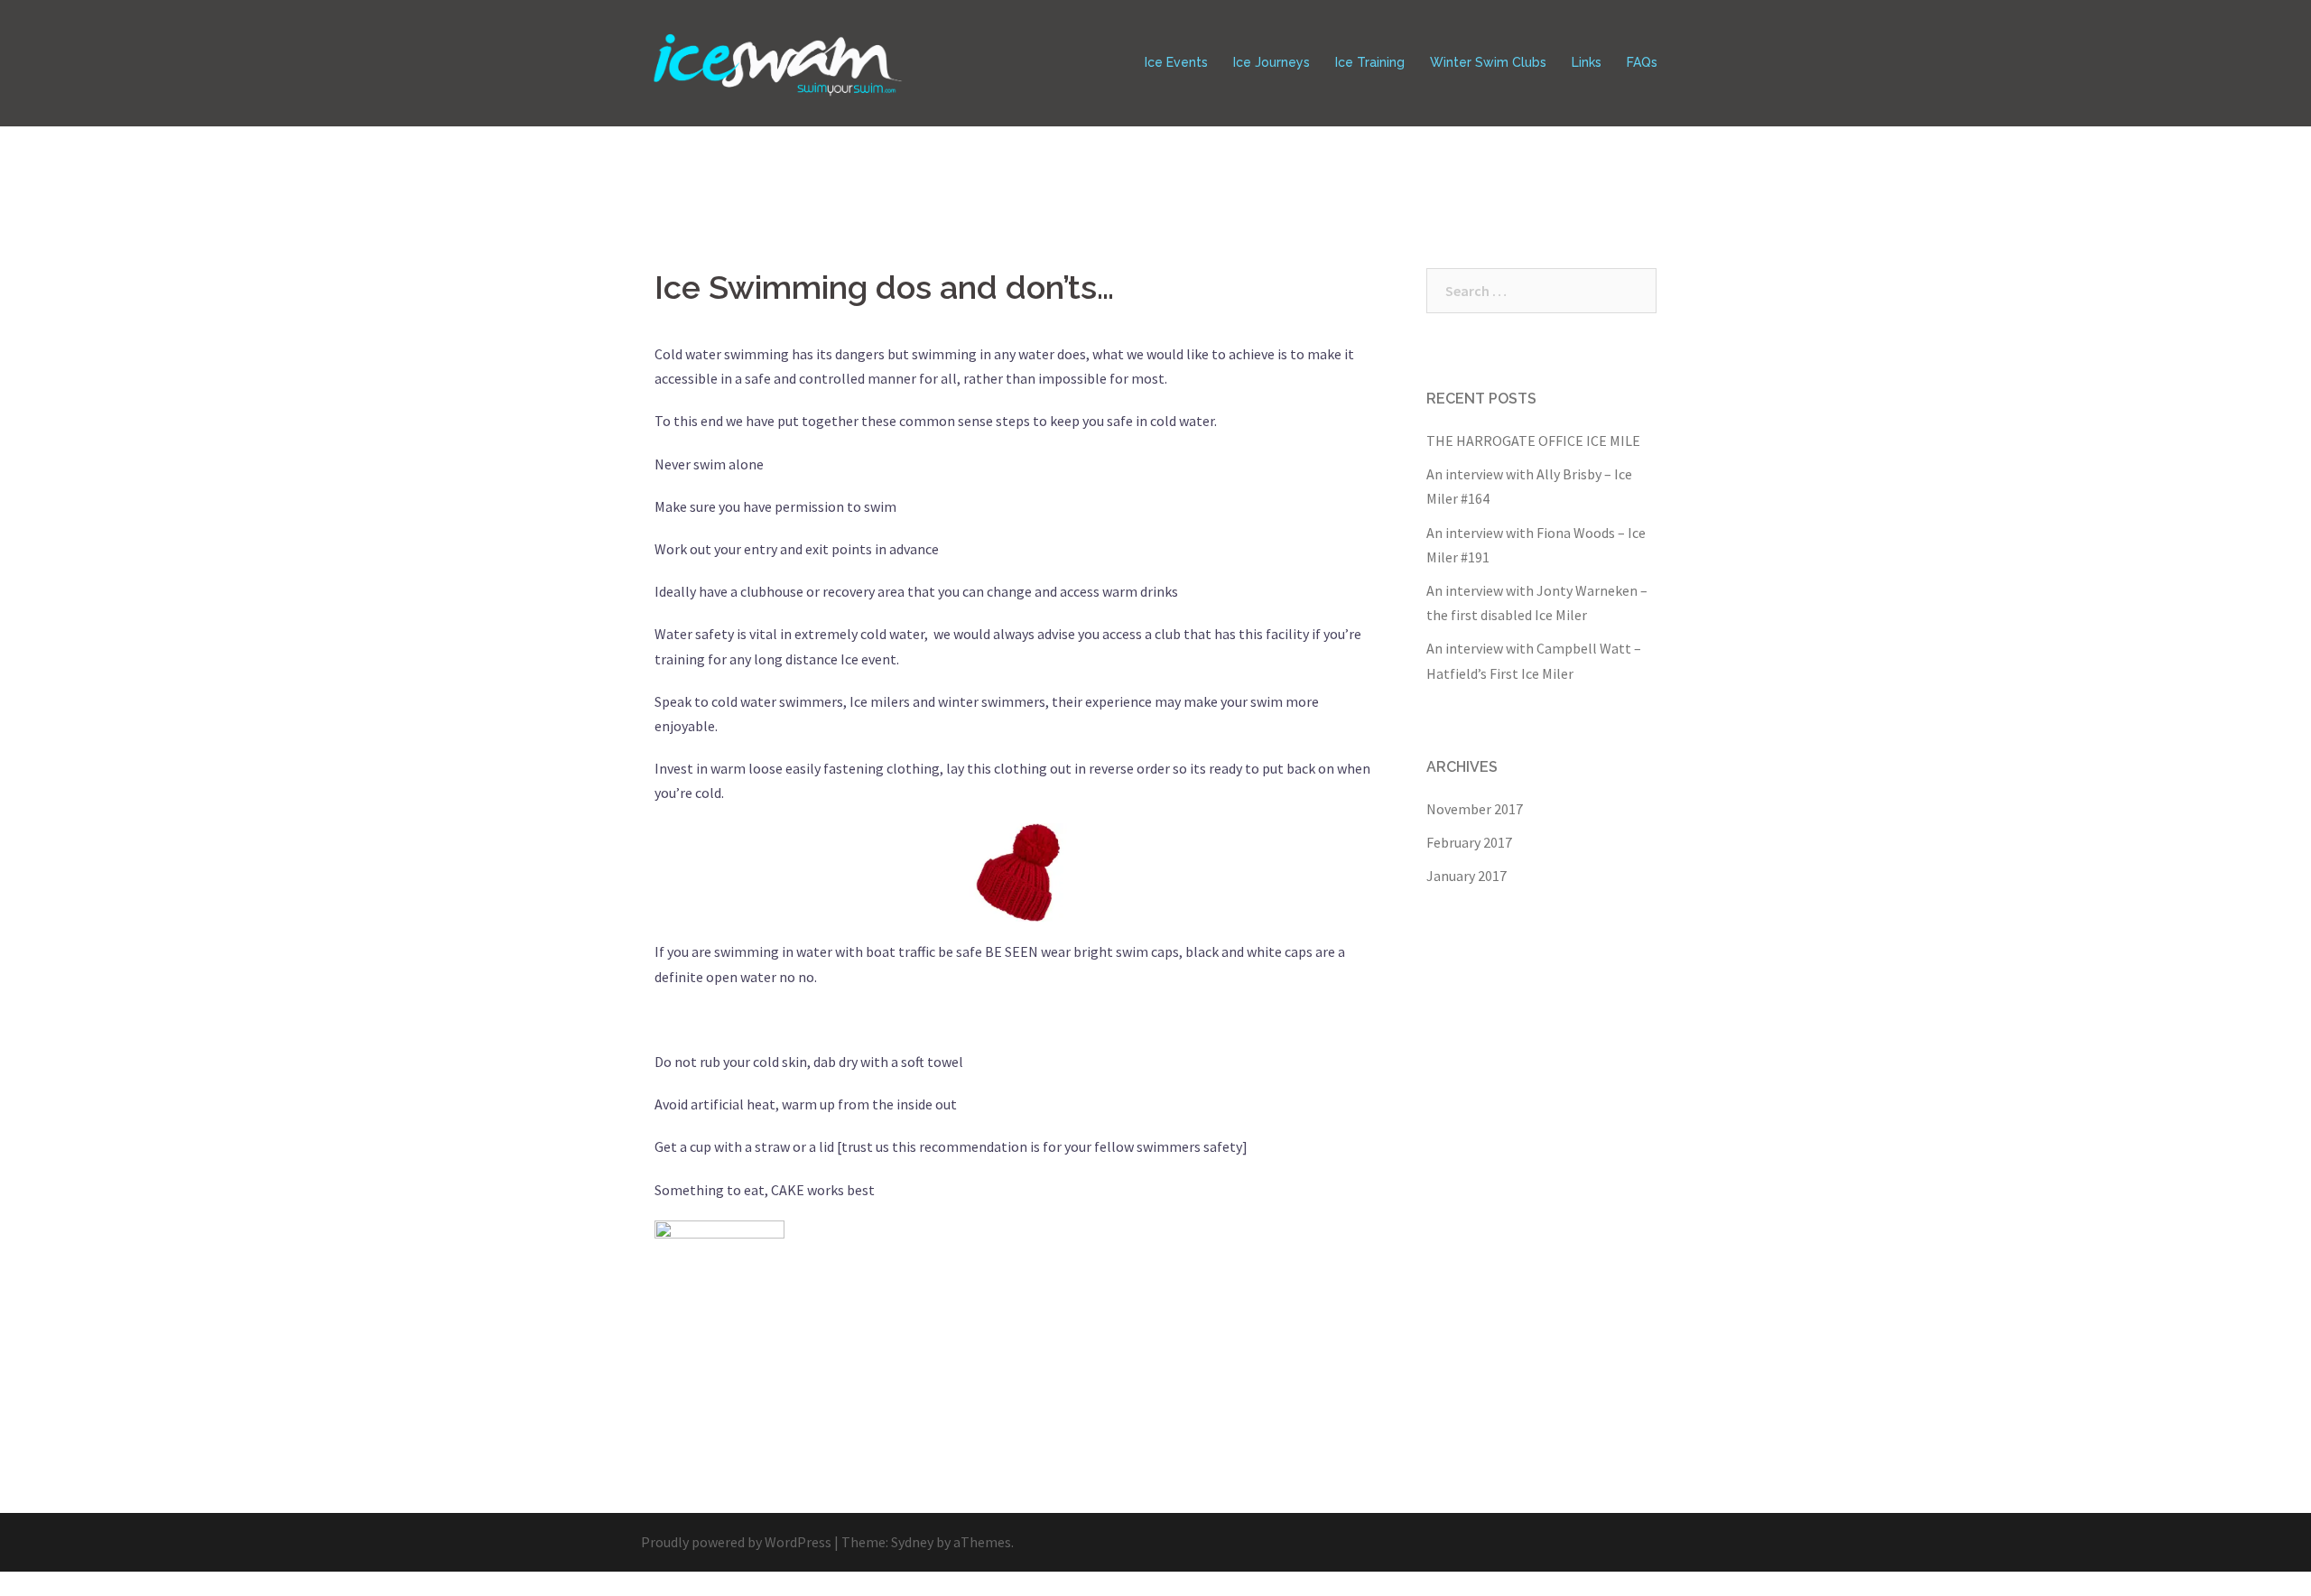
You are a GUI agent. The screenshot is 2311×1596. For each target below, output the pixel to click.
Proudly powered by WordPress (736, 1542)
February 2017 (1469, 842)
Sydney (912, 1542)
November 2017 (1475, 809)
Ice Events (1176, 62)
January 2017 (1466, 876)
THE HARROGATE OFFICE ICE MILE (1533, 441)
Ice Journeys (1272, 62)
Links (1587, 62)
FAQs (1642, 62)
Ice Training (1370, 62)
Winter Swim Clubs (1488, 62)
